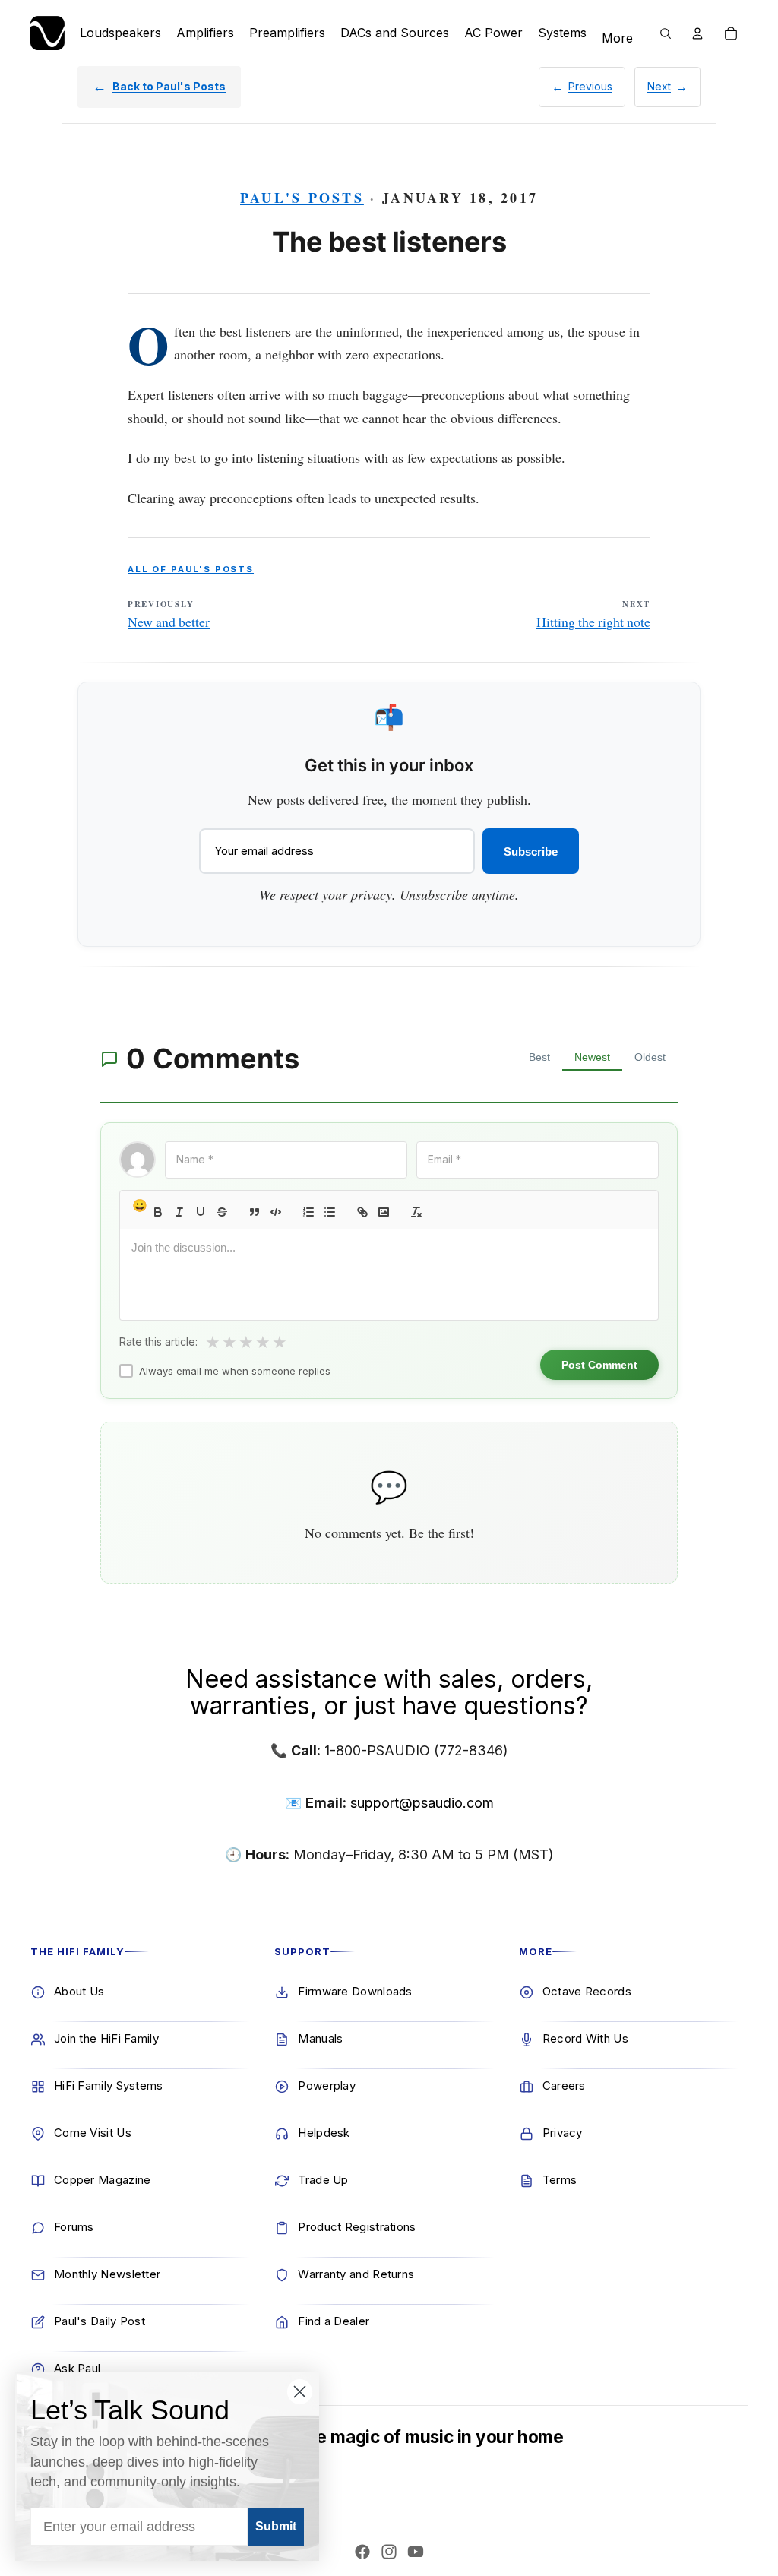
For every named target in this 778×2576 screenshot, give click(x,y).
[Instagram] (389, 2552)
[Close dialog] (300, 2392)
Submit (276, 2526)
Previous (590, 86)
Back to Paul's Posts (169, 86)
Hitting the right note (593, 615)
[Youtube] (416, 2552)
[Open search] (666, 33)
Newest (592, 1057)
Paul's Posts (302, 198)
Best (539, 1057)
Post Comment (599, 1365)
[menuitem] (617, 39)
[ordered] (308, 1212)
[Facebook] (362, 2552)
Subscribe (531, 851)
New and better (169, 615)
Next (659, 86)
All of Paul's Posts (191, 569)
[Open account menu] (697, 33)
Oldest (650, 1057)
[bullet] (330, 1212)
